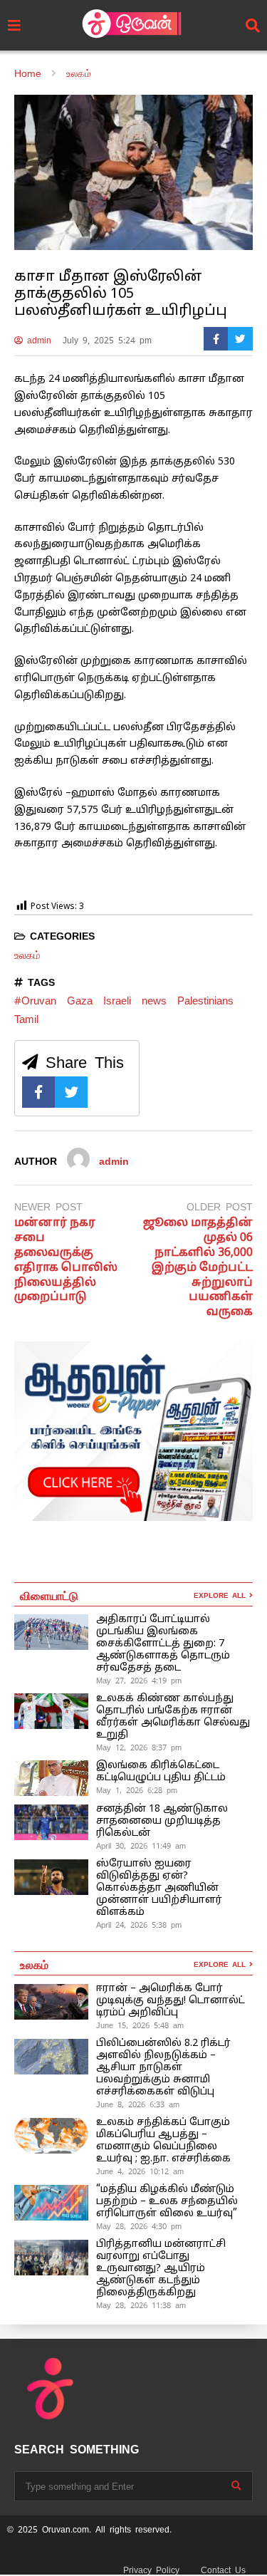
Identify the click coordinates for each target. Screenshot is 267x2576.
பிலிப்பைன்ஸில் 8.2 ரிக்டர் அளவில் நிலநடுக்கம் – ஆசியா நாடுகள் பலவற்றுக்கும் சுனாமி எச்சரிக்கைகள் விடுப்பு (163, 2068)
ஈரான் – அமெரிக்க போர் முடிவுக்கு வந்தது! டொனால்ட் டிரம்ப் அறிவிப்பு (171, 2001)
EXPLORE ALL (221, 1595)
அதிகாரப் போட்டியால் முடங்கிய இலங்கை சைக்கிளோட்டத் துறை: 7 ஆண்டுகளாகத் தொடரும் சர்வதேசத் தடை (163, 1644)
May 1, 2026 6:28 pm (137, 1790)
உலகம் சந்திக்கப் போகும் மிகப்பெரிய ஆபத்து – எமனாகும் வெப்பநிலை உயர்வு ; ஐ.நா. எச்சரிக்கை (165, 2141)
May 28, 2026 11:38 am (141, 2305)
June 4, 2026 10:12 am (140, 2171)
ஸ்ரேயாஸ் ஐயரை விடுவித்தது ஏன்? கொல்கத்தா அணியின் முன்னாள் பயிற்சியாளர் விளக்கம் (159, 1888)
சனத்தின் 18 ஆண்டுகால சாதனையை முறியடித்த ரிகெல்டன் (162, 1821)
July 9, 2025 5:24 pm (107, 341)
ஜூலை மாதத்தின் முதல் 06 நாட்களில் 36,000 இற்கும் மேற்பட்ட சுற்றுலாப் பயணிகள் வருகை (198, 1268)
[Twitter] (240, 339)
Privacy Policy (151, 2570)
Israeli (117, 1001)
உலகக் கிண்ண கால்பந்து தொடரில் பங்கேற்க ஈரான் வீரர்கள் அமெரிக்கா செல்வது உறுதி (173, 1717)
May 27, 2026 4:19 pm (139, 1681)
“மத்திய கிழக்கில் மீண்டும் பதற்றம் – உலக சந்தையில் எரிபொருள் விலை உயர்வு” (167, 2202)
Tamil (26, 1019)
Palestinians (205, 1001)
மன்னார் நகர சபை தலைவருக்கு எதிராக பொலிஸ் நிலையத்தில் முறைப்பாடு (66, 1260)
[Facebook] (216, 339)
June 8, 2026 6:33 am (138, 2104)
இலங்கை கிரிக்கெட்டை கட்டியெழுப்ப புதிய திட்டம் (161, 1772)
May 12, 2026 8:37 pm (139, 1747)
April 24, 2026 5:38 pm (139, 1925)
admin (37, 341)
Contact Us (223, 2570)
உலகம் (27, 955)
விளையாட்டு (49, 1595)
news (154, 1001)
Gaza (80, 1001)
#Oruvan (35, 1001)
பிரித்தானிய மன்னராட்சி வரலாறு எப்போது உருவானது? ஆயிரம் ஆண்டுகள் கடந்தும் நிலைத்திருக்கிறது (161, 2269)
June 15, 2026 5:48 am (140, 2025)
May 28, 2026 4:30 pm (139, 2226)
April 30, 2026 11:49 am (141, 1846)
